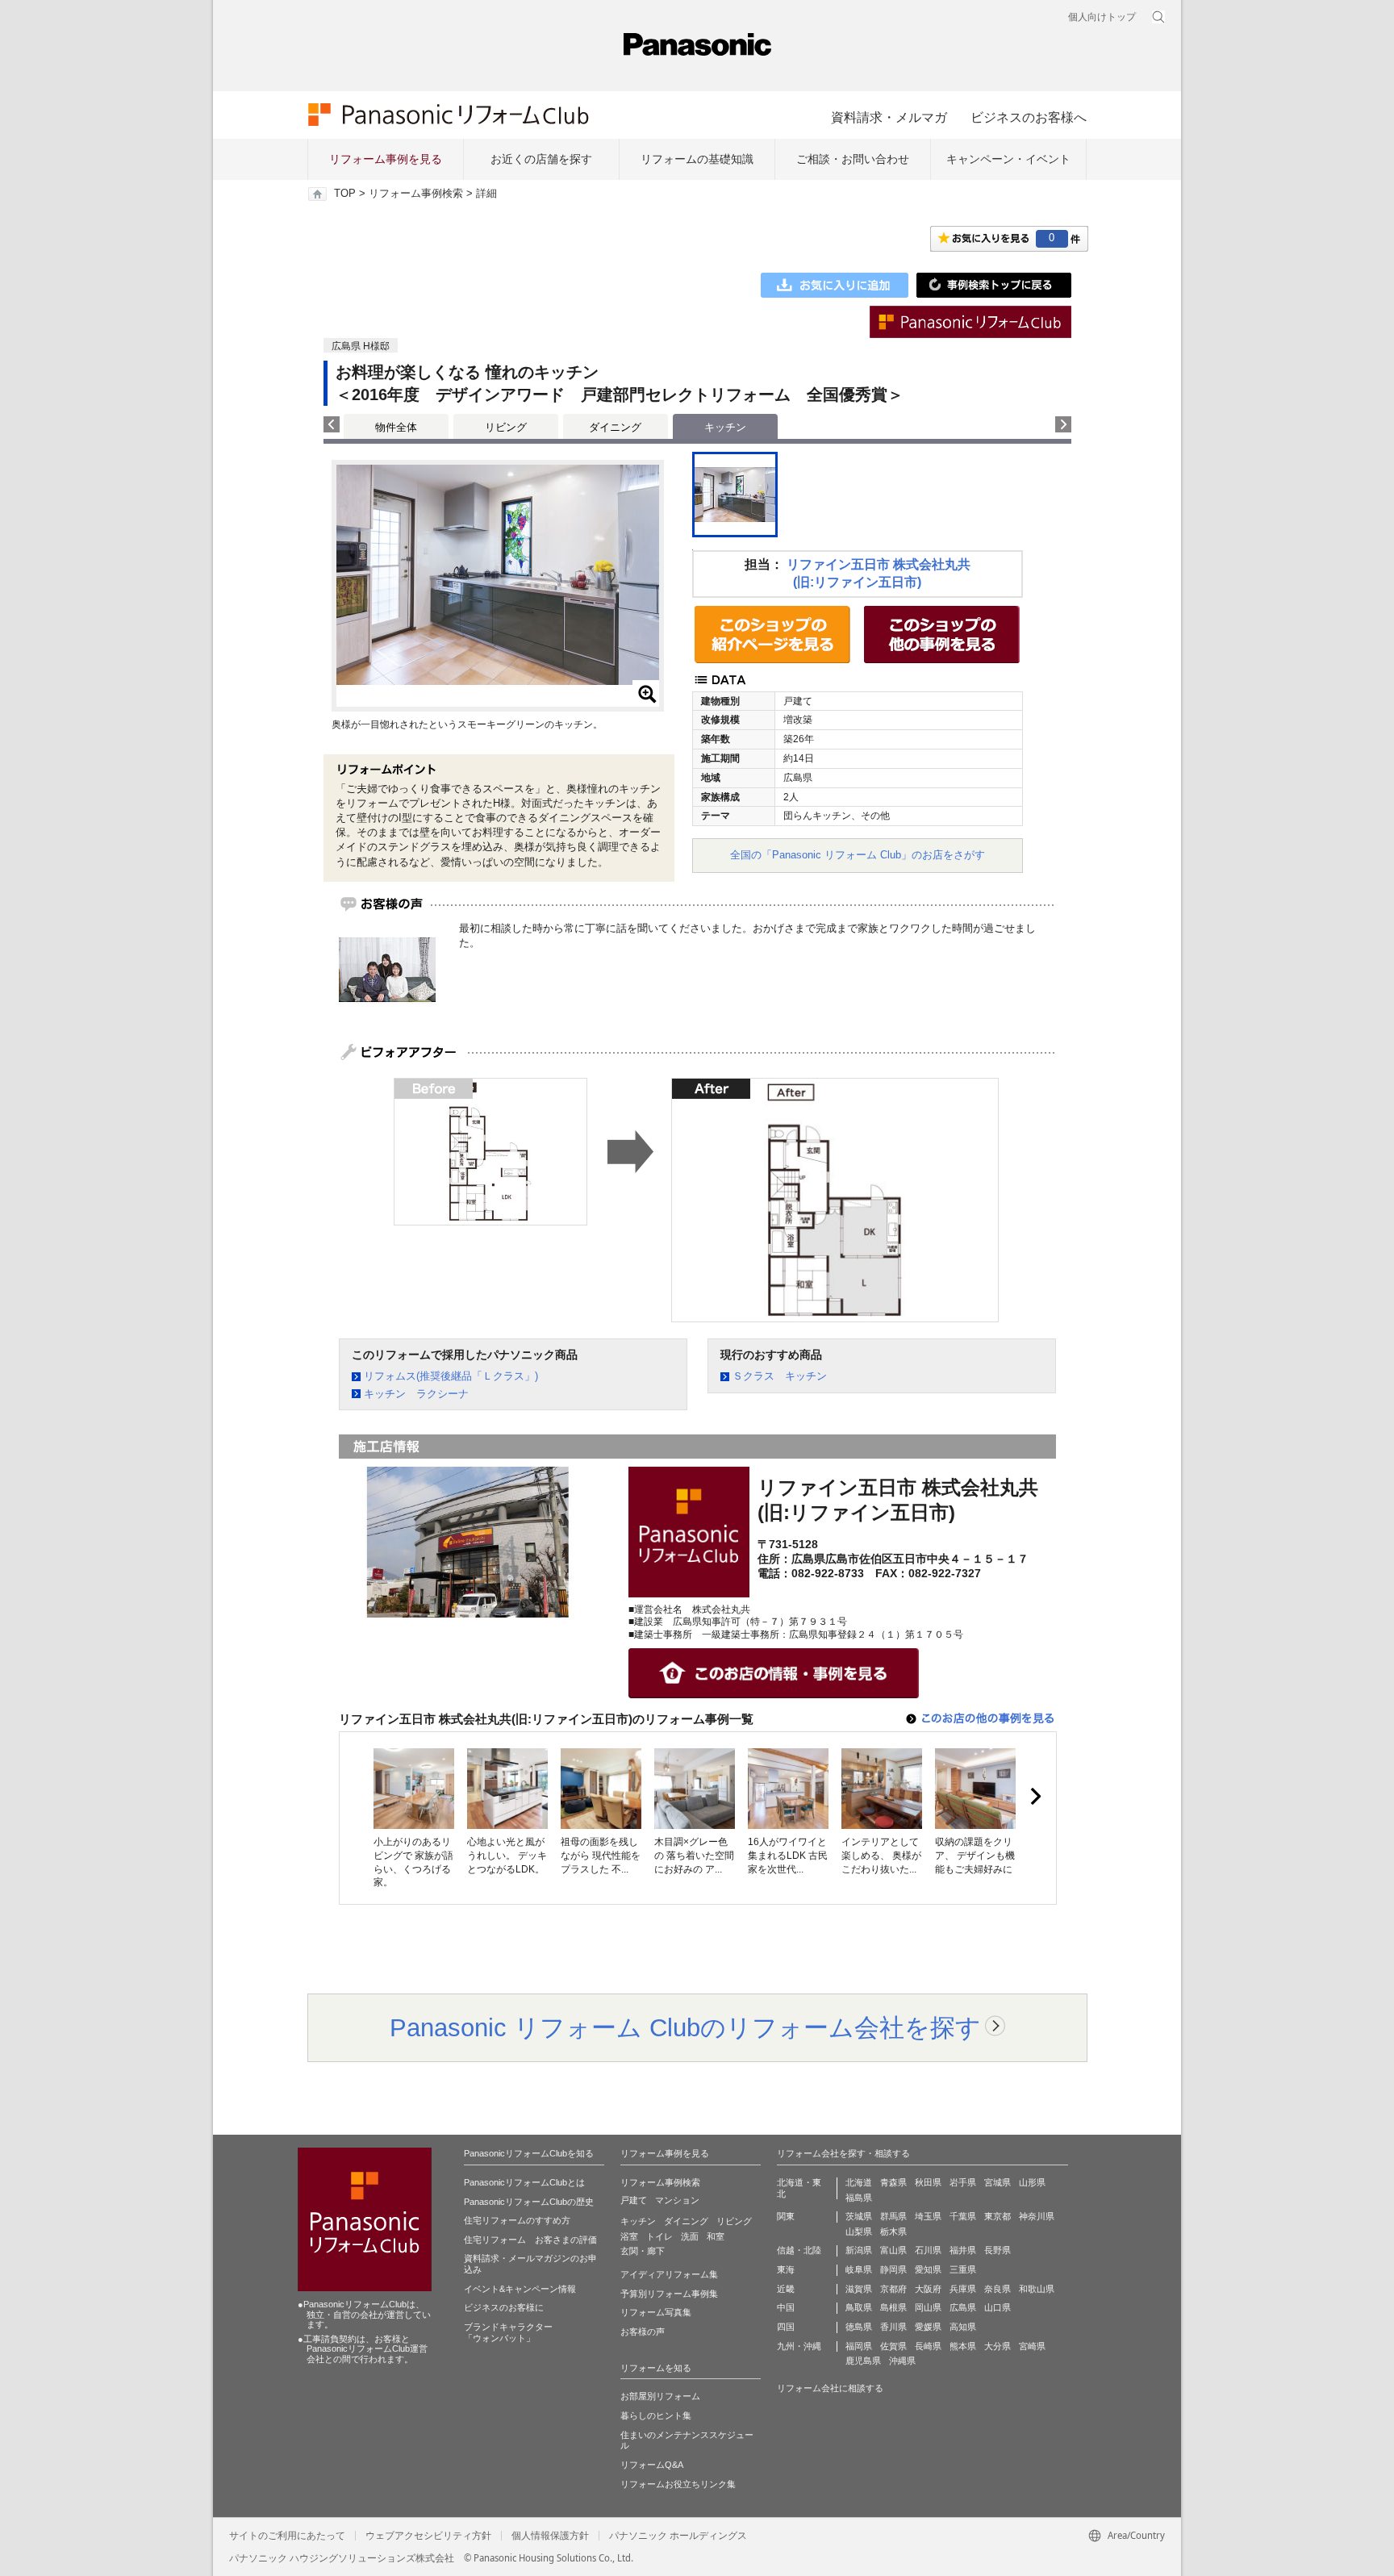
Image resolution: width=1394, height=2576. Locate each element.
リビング (506, 427)
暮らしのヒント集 (656, 2415)
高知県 (963, 2327)
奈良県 (998, 2289)
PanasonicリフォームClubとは (524, 2182)
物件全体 (396, 427)
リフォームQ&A (652, 2465)
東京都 (998, 2216)
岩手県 (963, 2182)
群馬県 (893, 2216)
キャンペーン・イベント (1008, 159)
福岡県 (859, 2346)
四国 (786, 2327)
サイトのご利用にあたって (287, 2536)
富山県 (893, 2250)
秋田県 (928, 2182)
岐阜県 (859, 2269)
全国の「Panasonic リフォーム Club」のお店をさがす (858, 855)
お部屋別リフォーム (660, 2396)
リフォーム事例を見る (386, 159)
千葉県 (963, 2216)
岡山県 (928, 2307)
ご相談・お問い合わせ (853, 159)
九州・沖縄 (799, 2346)
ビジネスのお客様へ (1029, 117)
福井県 (963, 2250)
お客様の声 (643, 2332)
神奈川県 (1037, 2216)
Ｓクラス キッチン (780, 1376)
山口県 (998, 2307)
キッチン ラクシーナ (416, 1394)
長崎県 (928, 2346)
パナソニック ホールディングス (678, 2536)
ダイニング (615, 427)
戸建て (634, 2200)
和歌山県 (1037, 2289)
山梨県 (859, 2232)
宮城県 (998, 2182)
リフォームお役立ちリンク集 (678, 2484)
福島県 (859, 2198)
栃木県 (893, 2232)
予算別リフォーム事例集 (669, 2294)
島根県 (893, 2307)
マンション (677, 2200)
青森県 (893, 2182)
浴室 (629, 2236)
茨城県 (859, 2216)
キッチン (638, 2221)
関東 (786, 2216)
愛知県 (928, 2269)
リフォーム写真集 (656, 2312)
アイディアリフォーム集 (669, 2274)
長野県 (998, 2250)
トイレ (659, 2236)
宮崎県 (1032, 2346)
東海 (786, 2269)
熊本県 (963, 2346)
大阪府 (928, 2289)
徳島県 (859, 2327)
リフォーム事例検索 (416, 194)
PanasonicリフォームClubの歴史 (529, 2202)
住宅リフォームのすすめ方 (517, 2220)
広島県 (963, 2307)
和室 (716, 2236)
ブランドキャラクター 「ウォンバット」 (508, 2332)
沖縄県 (902, 2361)
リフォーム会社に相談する (830, 2388)
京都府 (893, 2289)
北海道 (859, 2182)
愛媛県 (928, 2327)
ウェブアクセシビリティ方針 (428, 2536)
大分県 (998, 2346)
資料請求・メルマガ (889, 117)
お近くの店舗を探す (541, 159)
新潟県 (859, 2250)
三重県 (963, 2269)
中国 (786, 2307)
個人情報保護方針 (550, 2536)
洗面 (690, 2236)
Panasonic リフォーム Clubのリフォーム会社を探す (685, 2027)
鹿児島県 (863, 2361)
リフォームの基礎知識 (697, 159)
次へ (1035, 1797)
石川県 (928, 2250)
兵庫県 (963, 2289)
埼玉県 (928, 2216)
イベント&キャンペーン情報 (520, 2289)
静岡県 (893, 2269)
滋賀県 (859, 2289)
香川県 (893, 2327)
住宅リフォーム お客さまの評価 (530, 2240)
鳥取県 (859, 2307)
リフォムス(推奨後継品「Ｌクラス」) (451, 1376)
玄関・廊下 (643, 2251)
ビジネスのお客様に (504, 2307)
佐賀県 (893, 2346)
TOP (345, 194)
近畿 (786, 2289)
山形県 (1032, 2182)
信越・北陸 (799, 2250)
